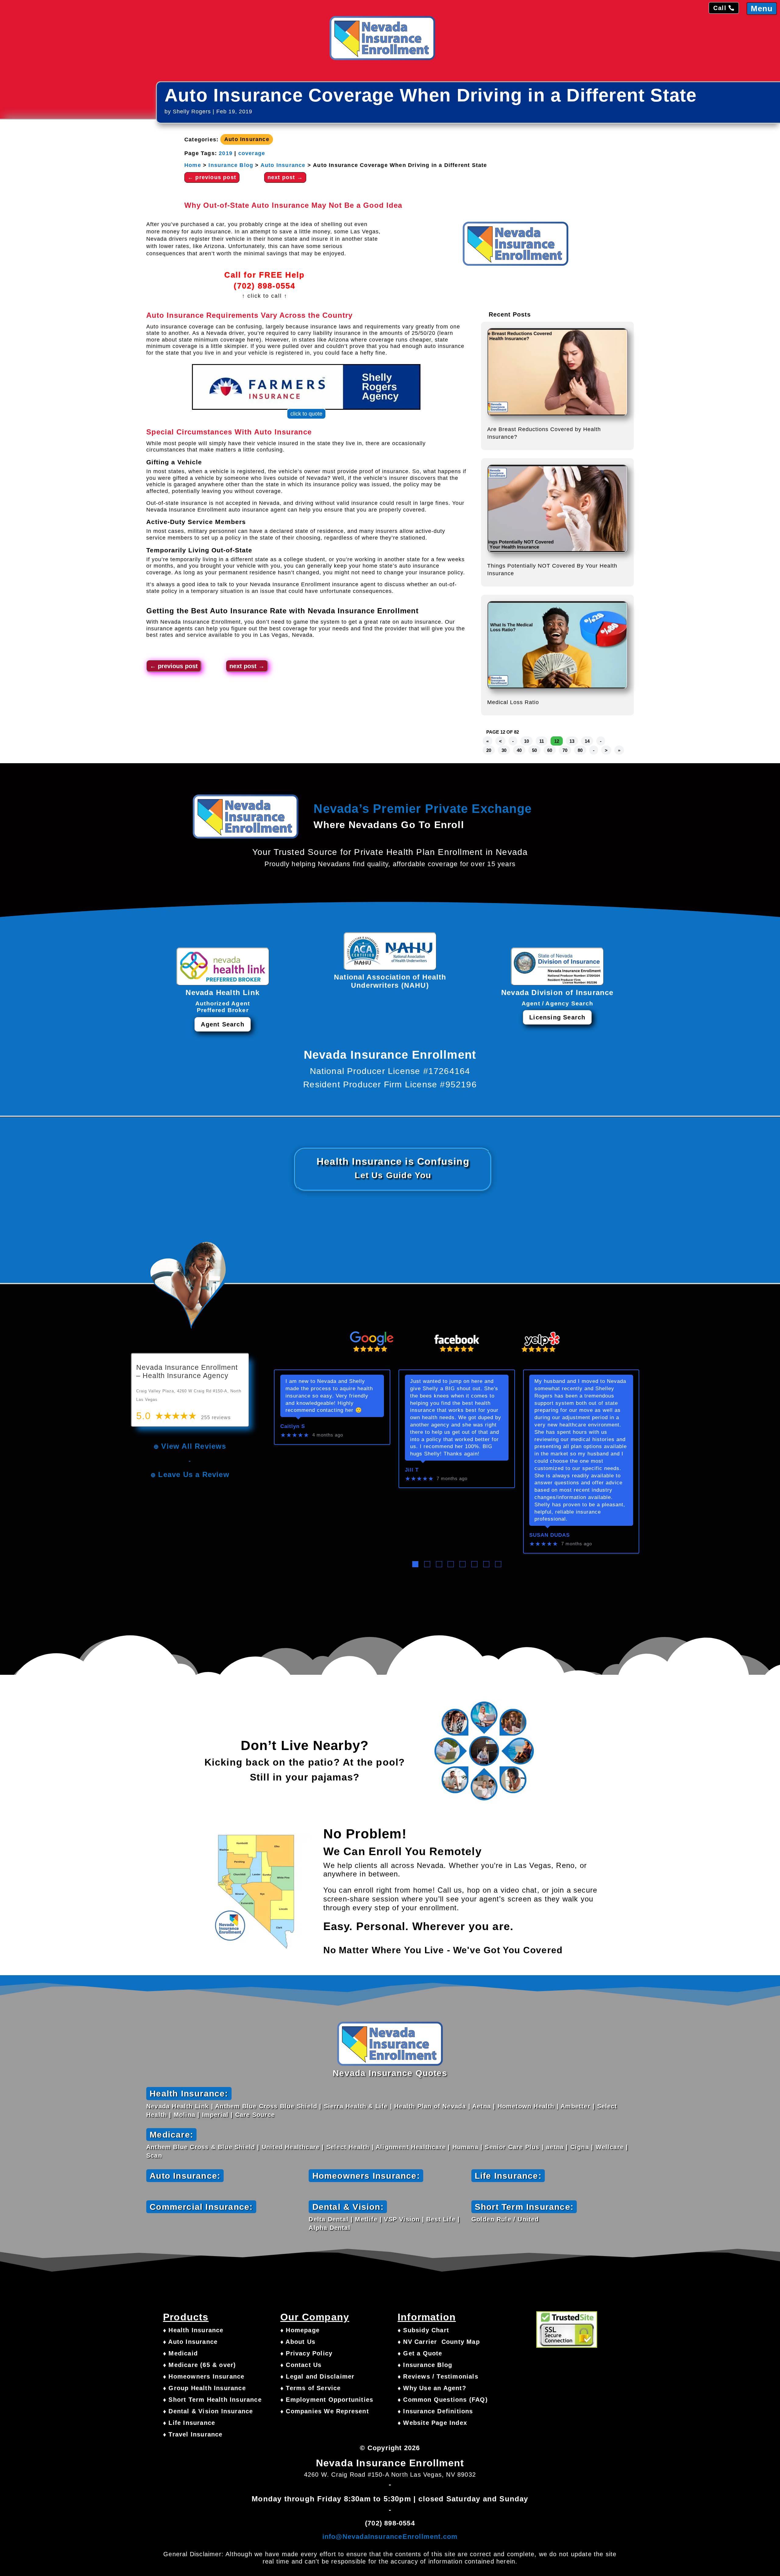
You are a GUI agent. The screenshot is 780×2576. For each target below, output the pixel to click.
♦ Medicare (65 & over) (199, 2365)
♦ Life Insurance (189, 2423)
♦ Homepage (300, 2330)
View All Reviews (194, 1446)
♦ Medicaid (180, 2353)
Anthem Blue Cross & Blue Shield (201, 2147)
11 (542, 741)
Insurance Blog (231, 165)
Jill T (412, 1470)
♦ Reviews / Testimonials (438, 2376)
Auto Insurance (247, 140)
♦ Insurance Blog (425, 2365)
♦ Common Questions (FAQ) (443, 2400)
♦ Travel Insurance (193, 2434)
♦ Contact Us (301, 2365)
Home (193, 165)
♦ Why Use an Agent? (432, 2388)
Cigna (580, 2147)
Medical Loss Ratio (513, 702)
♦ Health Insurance (193, 2330)
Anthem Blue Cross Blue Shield (266, 2106)
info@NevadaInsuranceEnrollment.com (390, 2537)
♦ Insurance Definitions (435, 2411)
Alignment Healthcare (411, 2147)
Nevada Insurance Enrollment (363, 611)
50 (534, 750)
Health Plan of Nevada (430, 2106)
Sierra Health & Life (356, 2106)
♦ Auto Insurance (190, 2342)
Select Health (348, 2147)
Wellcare (610, 2147)
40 (519, 750)
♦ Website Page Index (432, 2423)
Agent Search (222, 1024)
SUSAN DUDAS (550, 1535)
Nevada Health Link (178, 2106)
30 (504, 750)
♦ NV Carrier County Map (439, 2342)
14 (587, 741)
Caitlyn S (293, 1426)
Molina (184, 2115)
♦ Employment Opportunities (327, 2400)
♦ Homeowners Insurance (204, 2376)
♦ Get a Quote (420, 2353)
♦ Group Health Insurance (204, 2388)
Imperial (215, 2115)
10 (526, 741)
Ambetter (576, 2106)
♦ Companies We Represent (325, 2411)
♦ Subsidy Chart (423, 2330)
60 (550, 750)
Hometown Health (526, 2106)
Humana (465, 2147)
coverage (252, 153)
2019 (226, 153)
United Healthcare (291, 2147)
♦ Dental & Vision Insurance (208, 2411)
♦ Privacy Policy (306, 2353)
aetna (555, 2147)
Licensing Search (557, 1017)
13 (572, 741)
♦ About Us (298, 2342)
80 (580, 750)
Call (720, 8)
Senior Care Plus (512, 2147)
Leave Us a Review (194, 1474)
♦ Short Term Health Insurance (212, 2400)
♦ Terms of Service (311, 2388)
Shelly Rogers (192, 112)
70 (565, 750)
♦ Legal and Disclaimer (317, 2376)
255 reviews (216, 1417)
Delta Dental (328, 2219)
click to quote (306, 414)
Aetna (482, 2106)
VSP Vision (402, 2219)
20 (489, 750)
